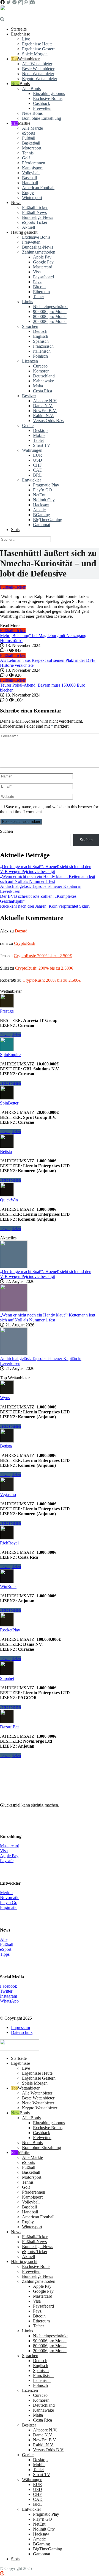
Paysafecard (43, 277)
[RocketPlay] (7, 1625)
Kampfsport (32, 168)
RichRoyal (9, 1543)
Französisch (43, 346)
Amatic (39, 510)
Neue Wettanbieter (38, 74)
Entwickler (31, 480)
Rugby (28, 193)
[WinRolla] (7, 1581)
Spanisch (41, 341)
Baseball (29, 178)
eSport (6, 1949)
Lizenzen (30, 361)
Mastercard (43, 267)
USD (38, 460)
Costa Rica (42, 391)
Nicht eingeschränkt (50, 307)
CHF (37, 465)
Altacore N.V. (45, 401)
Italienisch (42, 351)
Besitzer (29, 396)
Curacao (40, 366)
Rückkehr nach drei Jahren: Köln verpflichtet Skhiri (45, 906)
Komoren (41, 371)
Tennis (28, 153)
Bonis (25, 84)
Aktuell (28, 227)
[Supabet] (7, 1673)
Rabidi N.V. (43, 416)
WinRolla (8, 1586)
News (16, 202)
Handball (30, 183)
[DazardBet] (7, 1722)
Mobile (39, 435)
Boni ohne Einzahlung (42, 118)
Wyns (5, 1398)
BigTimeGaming (48, 520)
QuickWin (9, 1200)
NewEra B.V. (45, 411)
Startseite (19, 29)
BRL (37, 475)
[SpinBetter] (7, 1098)
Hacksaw (41, 505)
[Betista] (7, 1146)
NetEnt (39, 495)
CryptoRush (25, 943)
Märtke (24, 123)
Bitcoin (39, 287)
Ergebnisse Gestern (39, 49)
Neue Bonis (32, 113)
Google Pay (43, 262)
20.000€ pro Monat (50, 321)
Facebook (9, 1986)
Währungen (32, 450)
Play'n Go (9, 1902)
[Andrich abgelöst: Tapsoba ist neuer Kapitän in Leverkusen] (14, 1354)
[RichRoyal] (7, 1538)
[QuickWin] (7, 1195)
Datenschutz (22, 2032)
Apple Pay (42, 257)
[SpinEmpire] (7, 1050)
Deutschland (44, 376)
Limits (28, 302)
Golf (26, 158)
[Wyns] (7, 1393)
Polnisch (40, 356)
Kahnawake (43, 381)
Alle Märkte (32, 128)
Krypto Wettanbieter (40, 79)
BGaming (42, 515)
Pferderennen (34, 163)
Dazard (21, 931)
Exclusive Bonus (48, 98)
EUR (38, 455)
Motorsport (32, 148)
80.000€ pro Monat (50, 316)
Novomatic (10, 1898)
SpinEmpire (10, 1055)
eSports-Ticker (35, 222)
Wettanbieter (29, 59)
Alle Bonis (31, 89)
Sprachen (30, 326)
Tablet (38, 440)
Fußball (29, 138)
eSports (28, 133)
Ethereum (41, 292)
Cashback (42, 103)
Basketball (31, 143)
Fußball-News (34, 212)
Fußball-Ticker (35, 207)
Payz (37, 282)
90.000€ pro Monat (50, 312)
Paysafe (7, 1861)
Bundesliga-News (38, 217)
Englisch (41, 336)
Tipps (5, 1954)
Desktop (40, 430)
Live (26, 39)
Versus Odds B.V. (49, 421)
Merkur (6, 1893)
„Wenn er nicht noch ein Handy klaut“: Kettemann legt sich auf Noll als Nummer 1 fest (48, 879)
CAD (38, 470)
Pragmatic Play (46, 485)
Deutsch (40, 331)
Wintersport (32, 198)
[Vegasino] (7, 1490)
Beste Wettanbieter (38, 69)
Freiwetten (42, 108)
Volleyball (31, 173)
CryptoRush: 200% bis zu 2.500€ (43, 956)
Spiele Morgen (35, 54)
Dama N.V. (43, 406)
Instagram (9, 1996)
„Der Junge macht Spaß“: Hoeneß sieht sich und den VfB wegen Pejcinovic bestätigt (46, 869)
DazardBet (9, 1727)
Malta (38, 386)
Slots (15, 530)
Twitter (6, 1991)
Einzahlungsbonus (49, 93)
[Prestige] (7, 1006)
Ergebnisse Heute (37, 44)
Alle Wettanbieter (37, 64)
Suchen (6, 831)
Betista (6, 1151)
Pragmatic (9, 1907)
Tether (38, 297)
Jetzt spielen (10, 1035)
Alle (4, 1939)
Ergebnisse (20, 34)
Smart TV (42, 445)
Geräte (28, 425)
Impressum (20, 2027)
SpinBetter (9, 1103)
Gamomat (42, 525)
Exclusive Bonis (36, 237)
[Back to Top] (2, 2573)
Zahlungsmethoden (39, 252)
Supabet (7, 1678)
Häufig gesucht (24, 232)
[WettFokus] (20, 14)
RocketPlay (10, 1630)
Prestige (7, 1011)
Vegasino (8, 1494)
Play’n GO (42, 490)
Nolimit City (44, 500)
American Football (38, 188)
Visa (37, 272)
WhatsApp (9, 2001)
